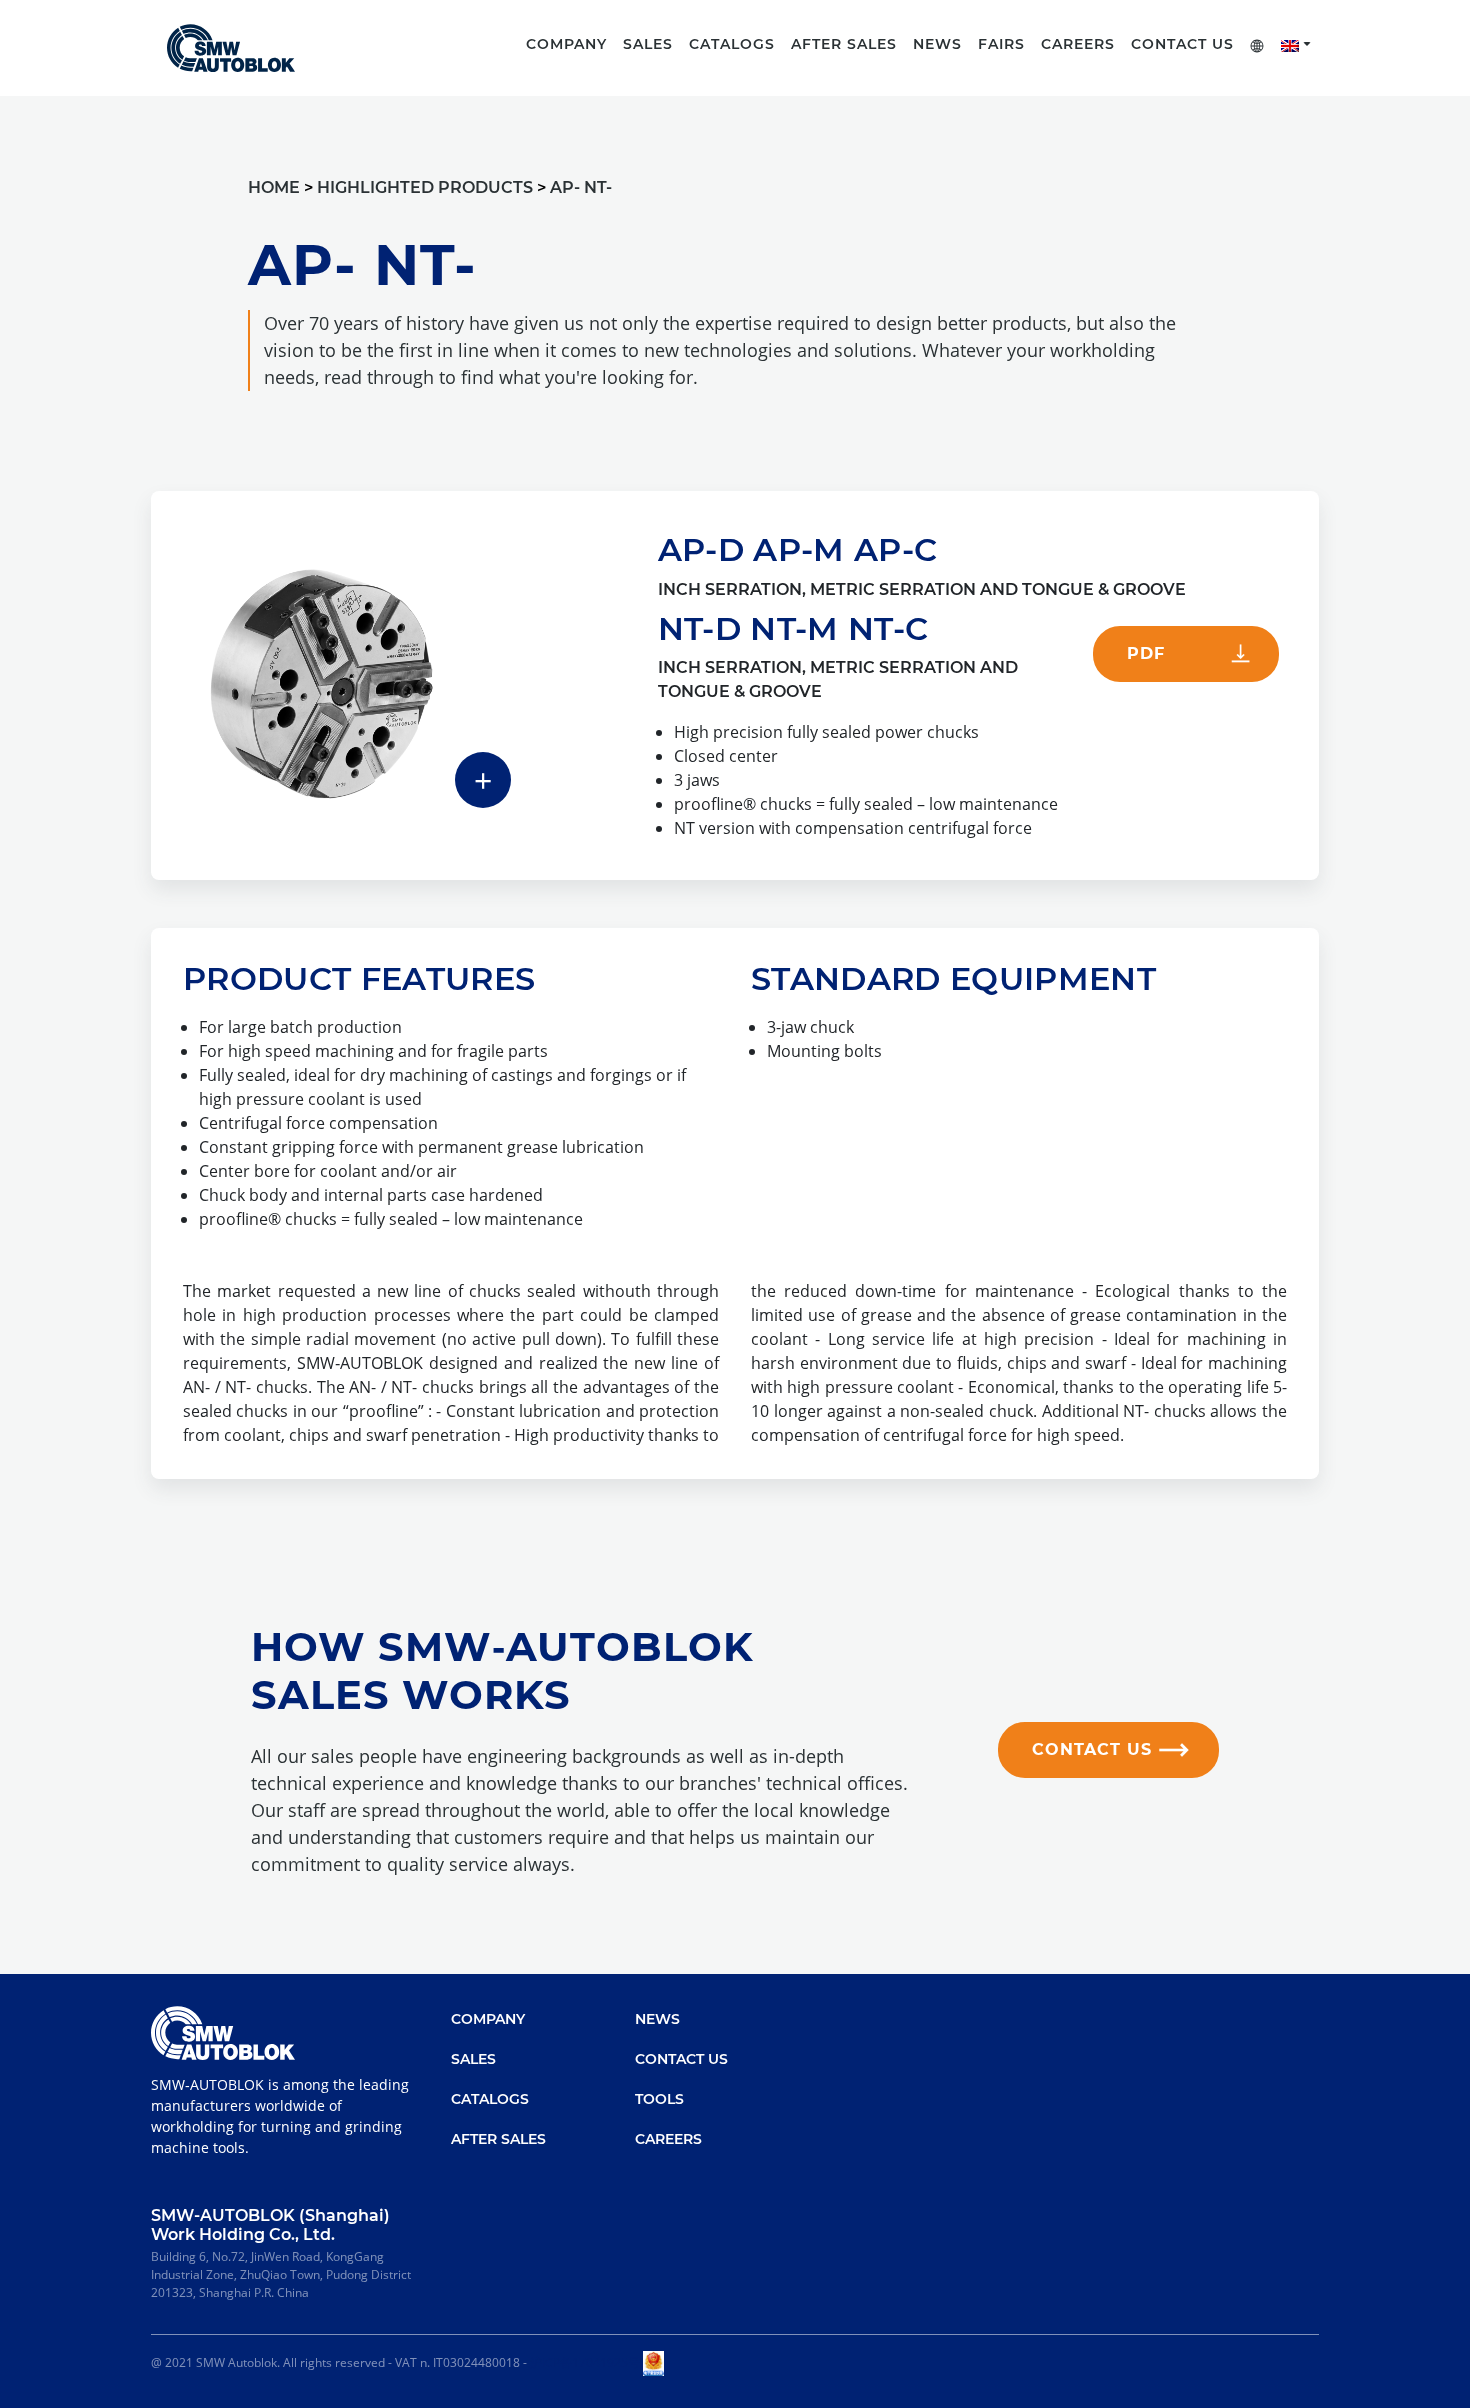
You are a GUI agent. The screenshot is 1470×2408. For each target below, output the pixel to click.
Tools (659, 2099)
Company (488, 2019)
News (937, 44)
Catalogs (490, 2099)
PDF (1146, 653)
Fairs (1001, 44)
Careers (1078, 44)
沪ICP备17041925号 (585, 2362)
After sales (844, 44)
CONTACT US (1092, 1749)
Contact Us (1182, 44)
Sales (473, 2059)
